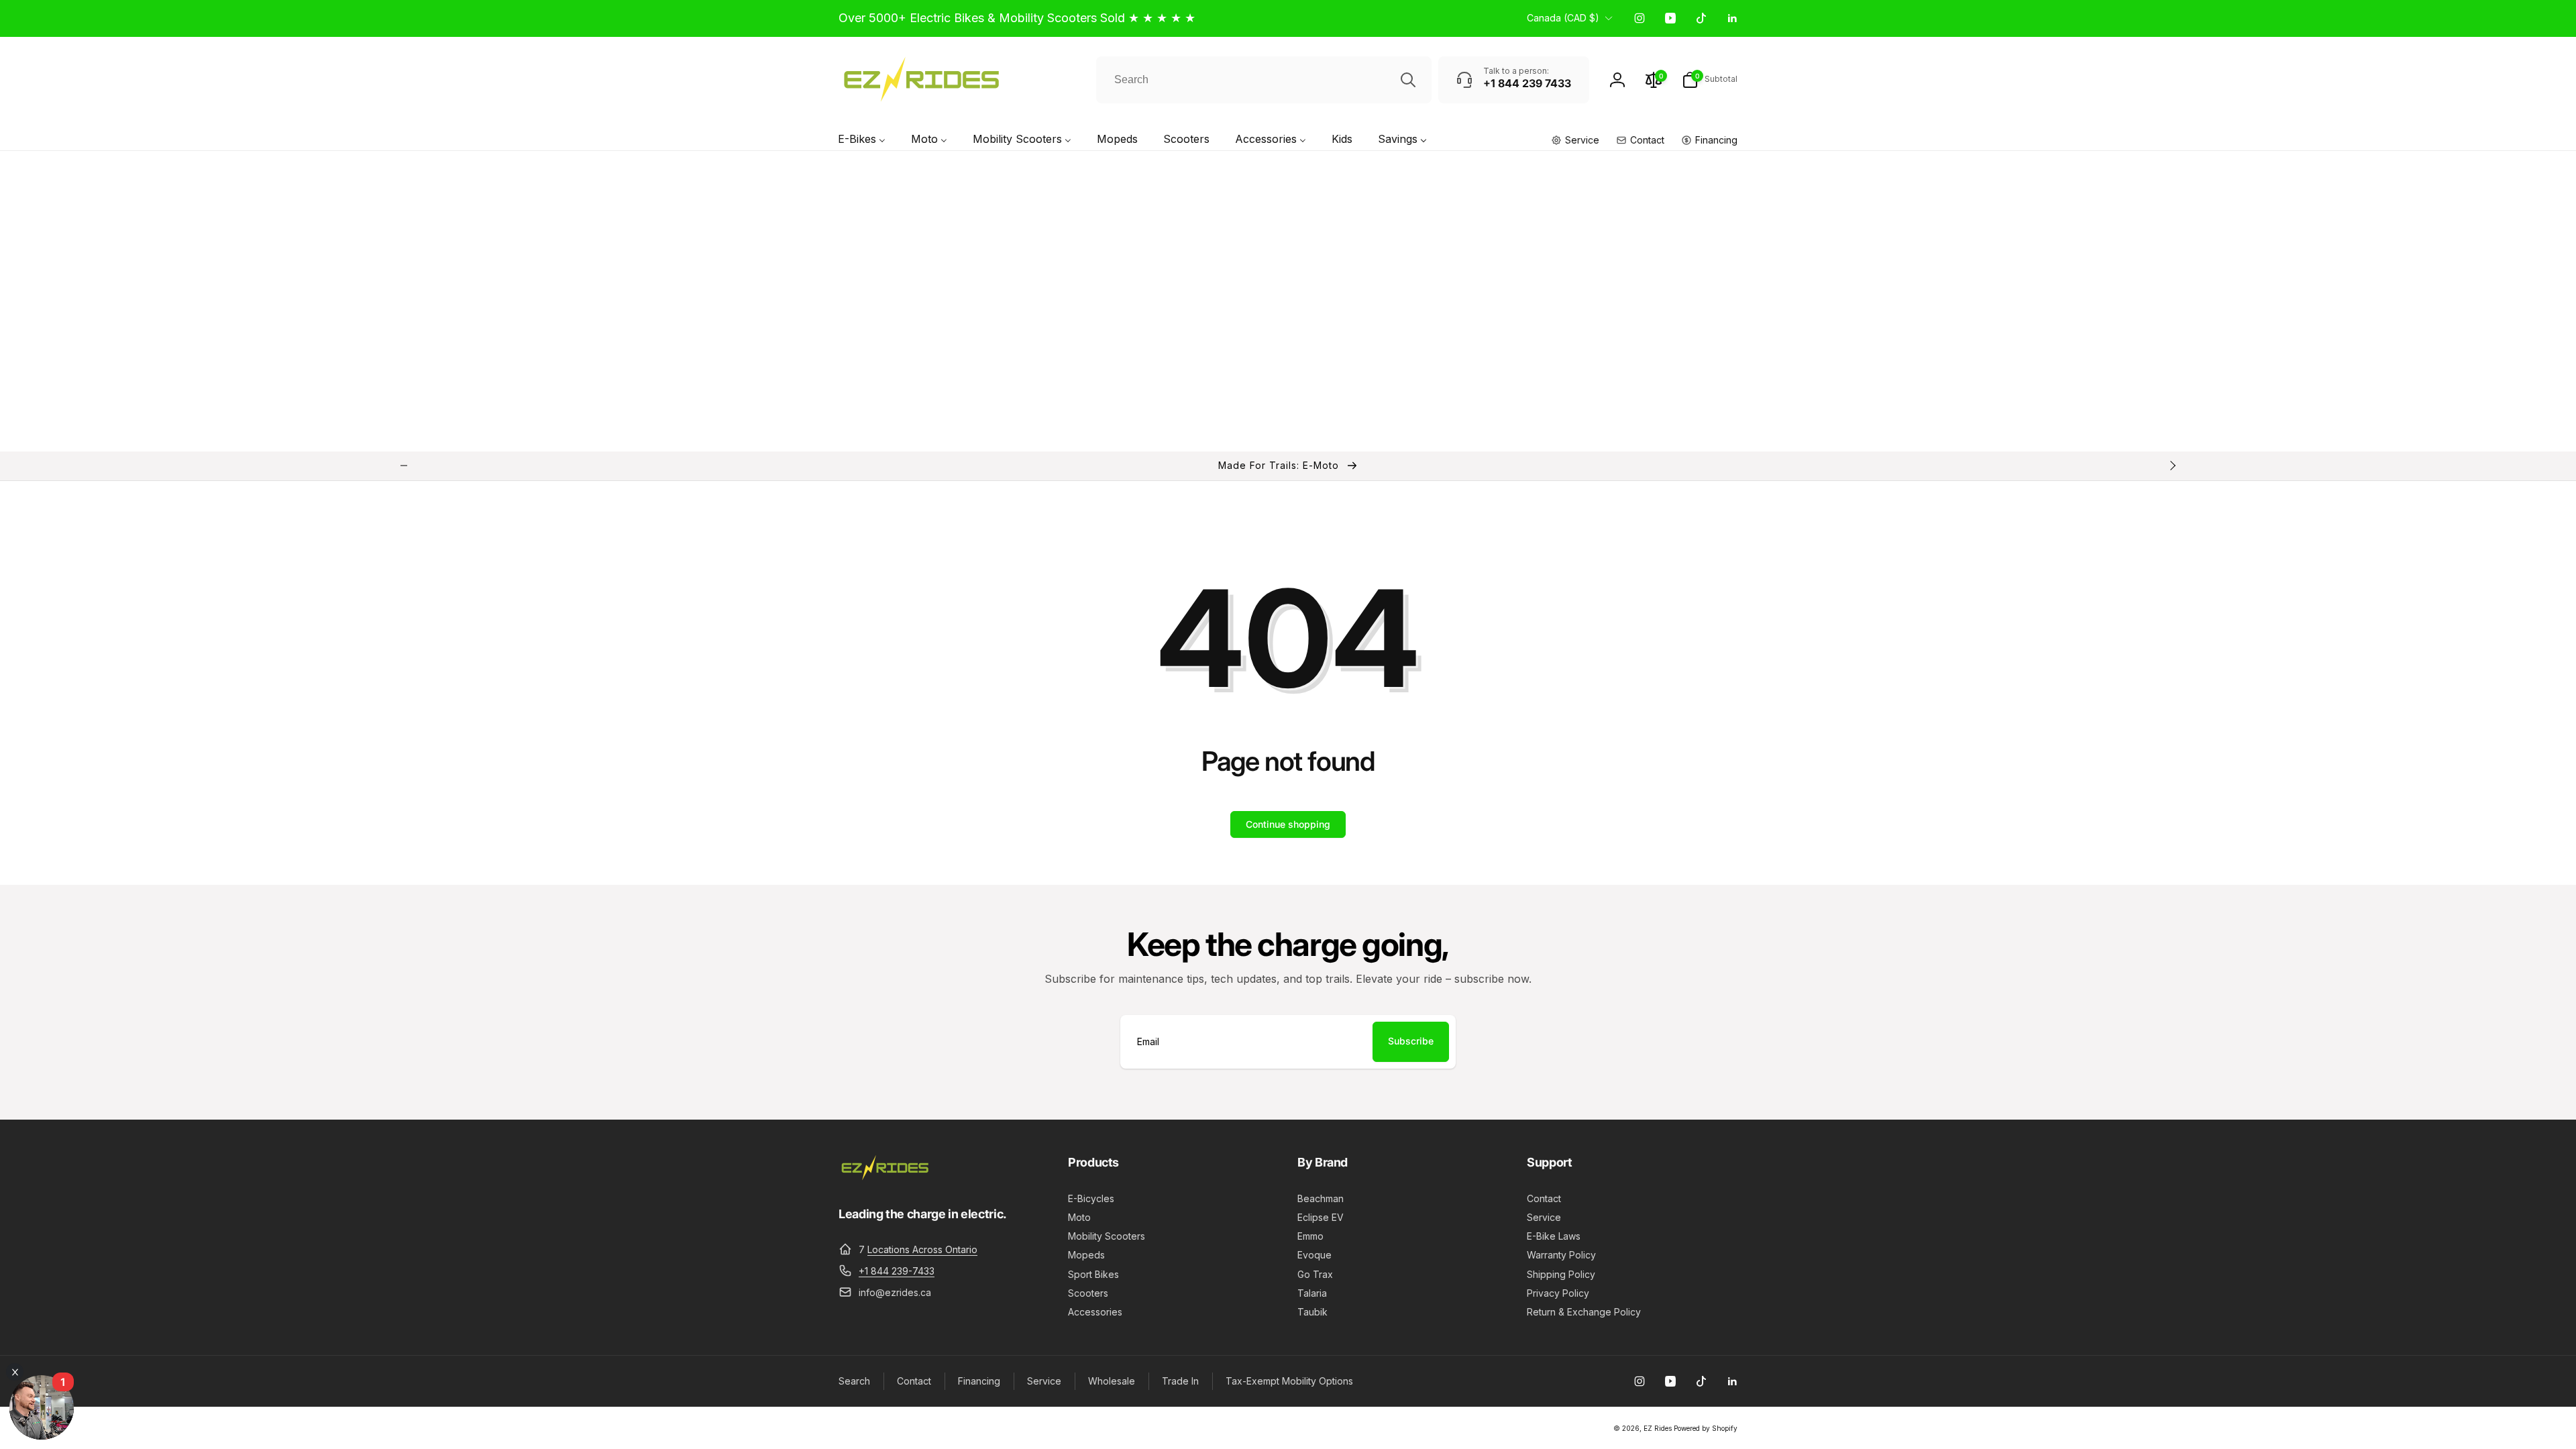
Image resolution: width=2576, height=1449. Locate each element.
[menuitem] (862, 141)
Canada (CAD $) (1563, 18)
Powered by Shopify (1706, 1428)
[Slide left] (404, 466)
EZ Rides (1658, 1428)
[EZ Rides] (885, 1177)
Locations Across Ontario (922, 1249)
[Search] (1408, 80)
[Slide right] (2172, 466)
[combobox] (1264, 80)
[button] (1710, 80)
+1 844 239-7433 (897, 1271)
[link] (1017, 18)
